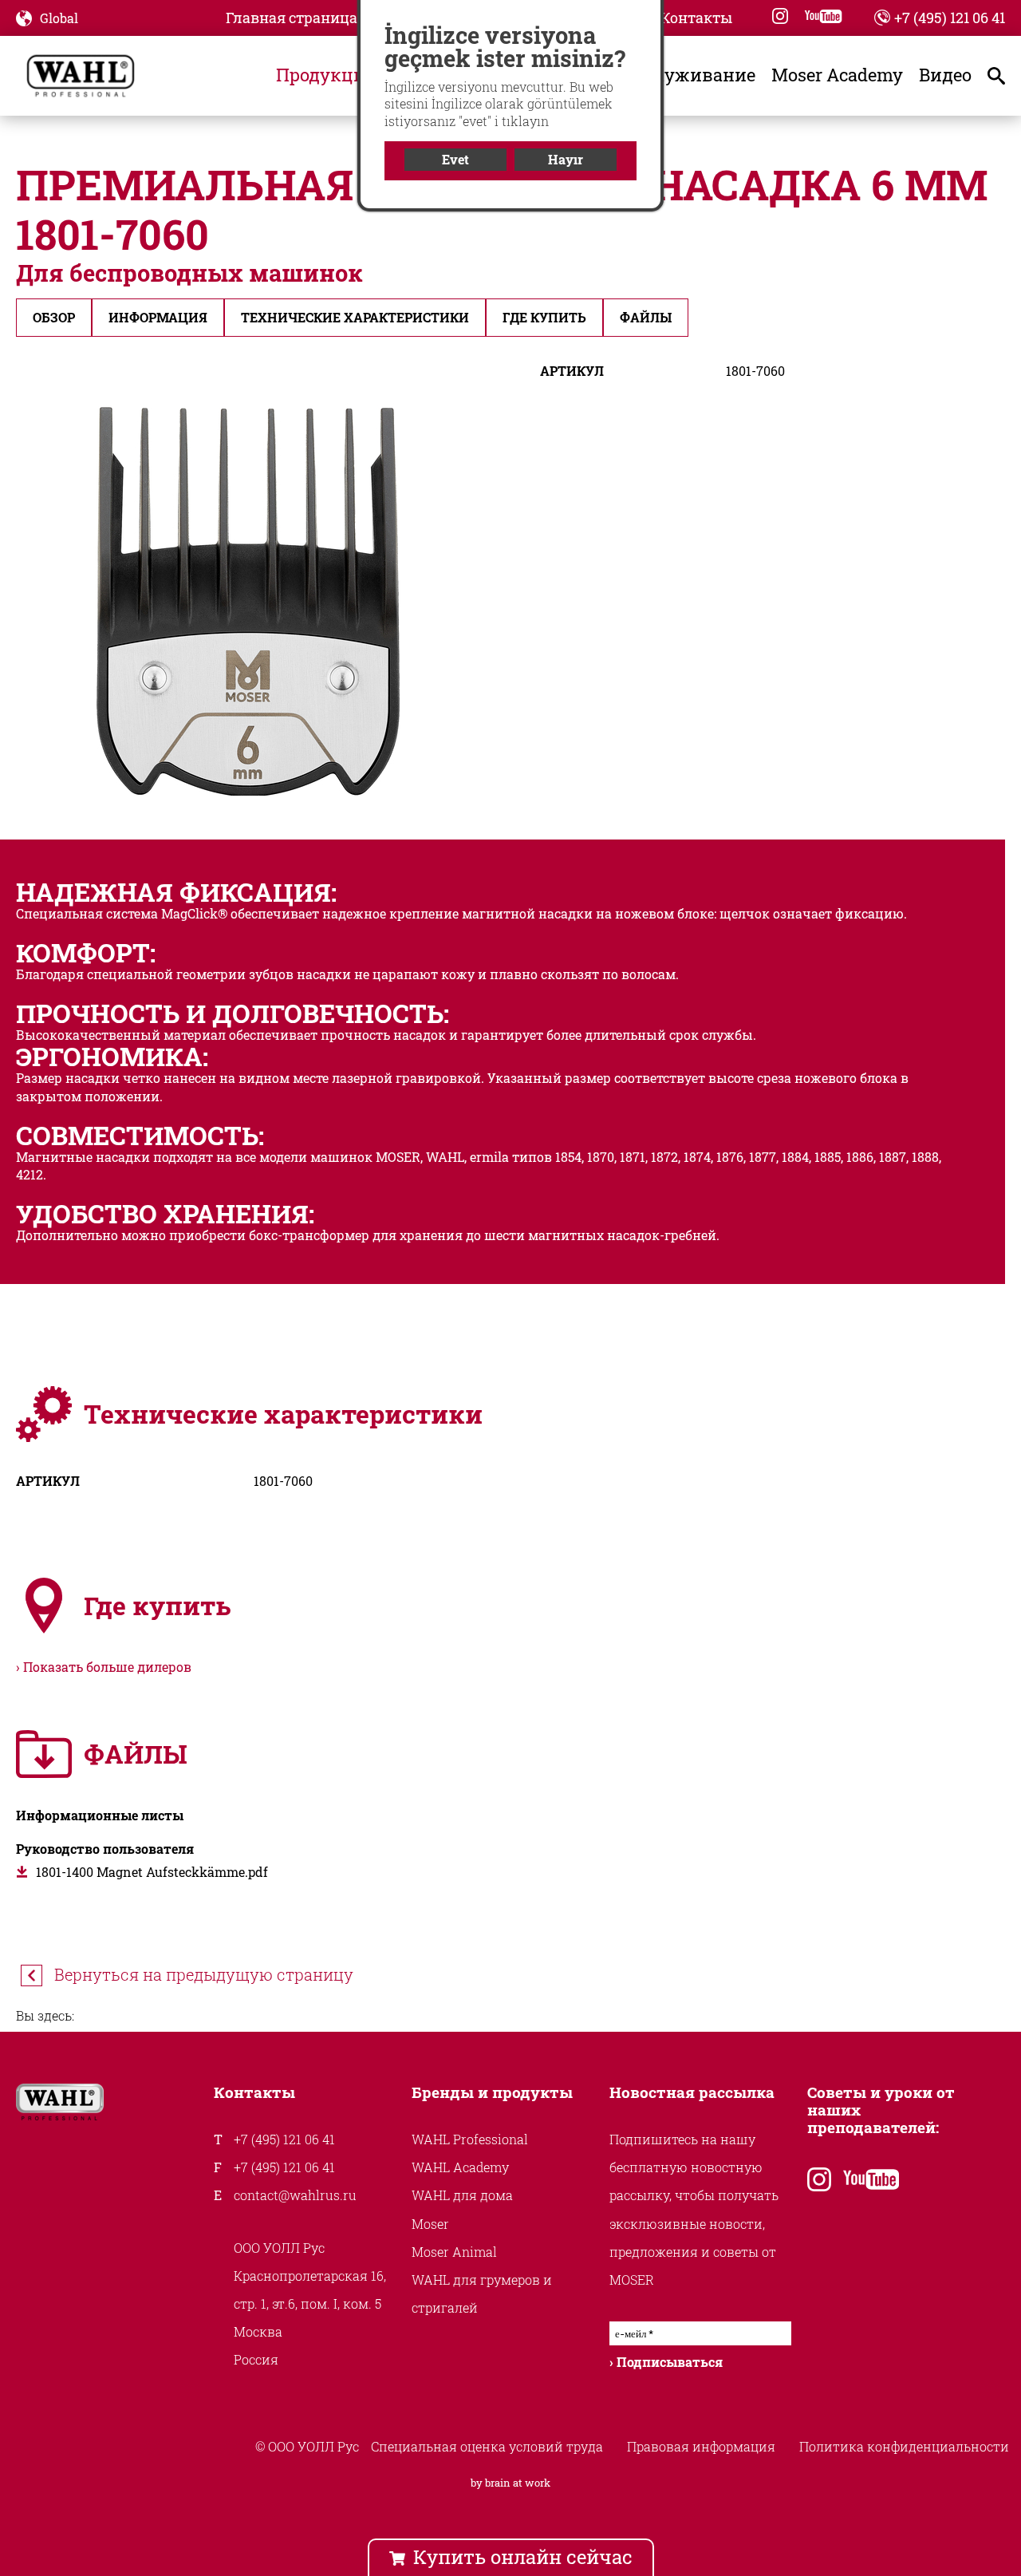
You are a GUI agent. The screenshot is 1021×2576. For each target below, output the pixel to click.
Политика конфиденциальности (904, 2446)
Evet (455, 159)
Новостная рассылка (692, 2092)
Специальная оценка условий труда (487, 2446)
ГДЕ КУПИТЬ (544, 317)
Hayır (566, 159)
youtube (823, 16)
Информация (158, 317)
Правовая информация (701, 2446)
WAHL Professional (470, 2139)
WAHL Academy (460, 2167)
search (1000, 75)
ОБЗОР (54, 317)
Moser (430, 2224)
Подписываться (670, 2362)
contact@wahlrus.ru (295, 2195)
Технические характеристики (355, 317)
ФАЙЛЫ (646, 317)
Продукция (326, 75)
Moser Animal (454, 2252)
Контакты (696, 18)
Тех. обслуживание (671, 75)
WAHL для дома (462, 2195)
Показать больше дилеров (107, 1667)
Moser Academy (837, 75)
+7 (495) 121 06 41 (950, 18)
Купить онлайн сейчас (523, 2557)
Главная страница (292, 18)
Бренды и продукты (492, 2092)
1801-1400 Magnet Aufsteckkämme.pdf (152, 1872)
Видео (945, 75)
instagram (780, 16)
